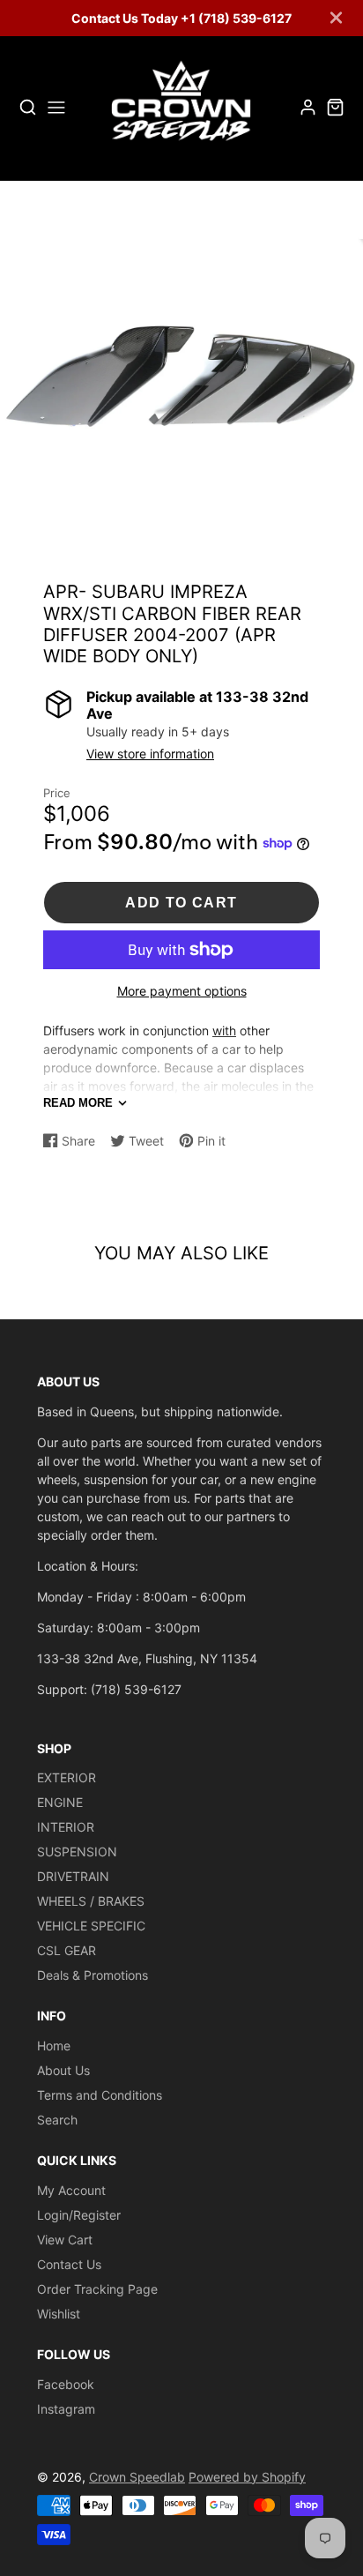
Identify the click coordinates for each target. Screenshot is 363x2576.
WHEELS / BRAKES (91, 1901)
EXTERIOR (67, 1777)
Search (57, 2120)
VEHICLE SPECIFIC (91, 1926)
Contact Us (69, 2264)
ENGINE (60, 1802)
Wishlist (59, 2314)
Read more (78, 1103)
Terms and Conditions (100, 2095)
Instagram (66, 2409)
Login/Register (79, 2215)
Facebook (66, 2384)
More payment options (182, 991)
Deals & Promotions (93, 1975)
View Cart (65, 2240)
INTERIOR (66, 1827)
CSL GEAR (67, 1950)
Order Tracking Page (97, 2289)
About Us (63, 2070)
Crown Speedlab (137, 2477)
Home (54, 2046)
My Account (71, 2190)
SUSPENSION (77, 1852)
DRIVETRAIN (73, 1876)
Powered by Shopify (247, 2477)
